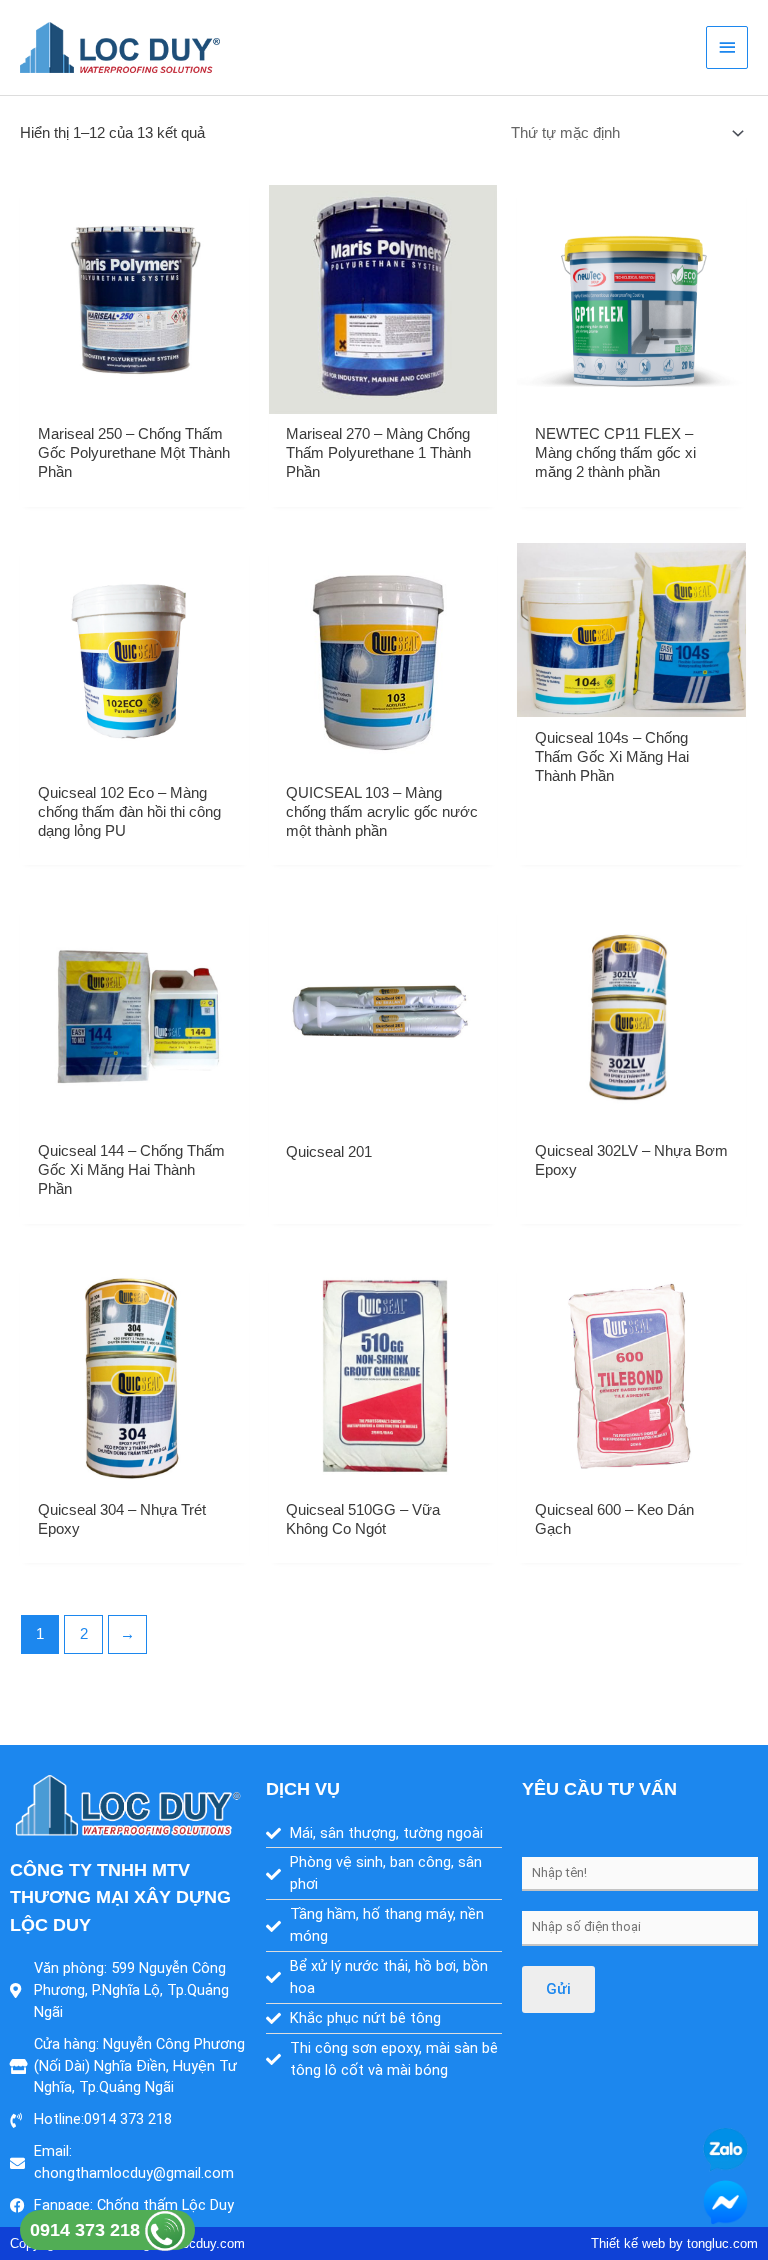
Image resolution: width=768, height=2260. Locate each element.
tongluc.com (722, 2243)
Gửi (558, 1989)
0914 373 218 (87, 2230)
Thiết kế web (628, 2243)
